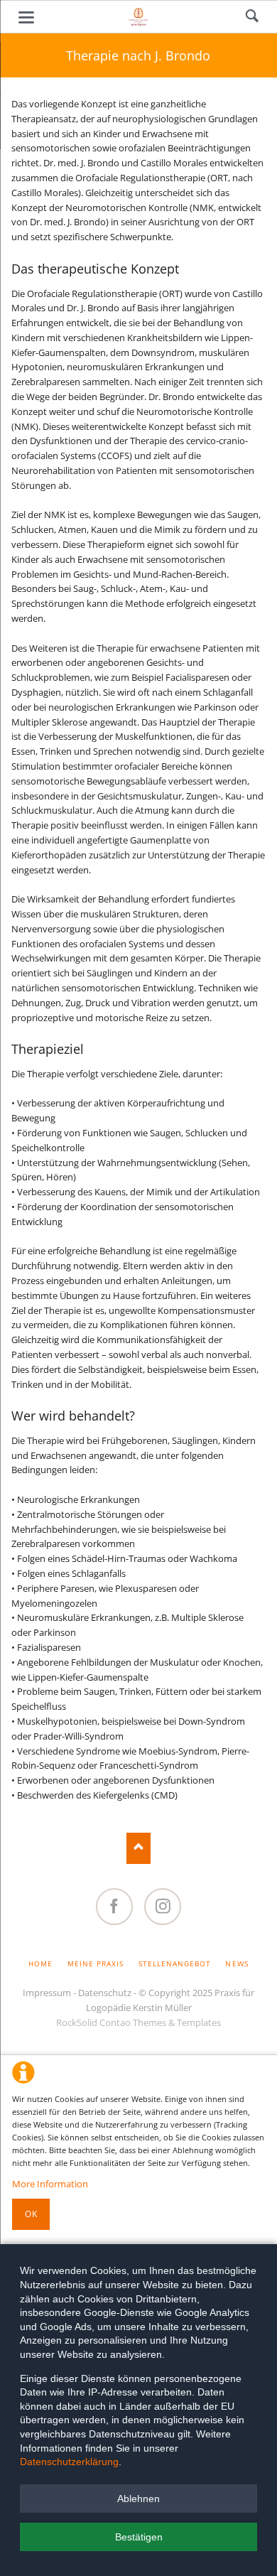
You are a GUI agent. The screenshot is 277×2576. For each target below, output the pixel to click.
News (237, 1963)
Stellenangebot (175, 1963)
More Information (50, 2184)
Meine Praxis (96, 1963)
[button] (138, 2499)
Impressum (47, 1993)
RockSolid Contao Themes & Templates (138, 2022)
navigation (26, 17)
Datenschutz (105, 1993)
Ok (31, 2214)
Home (40, 1963)
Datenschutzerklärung (69, 2462)
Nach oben (139, 1848)
